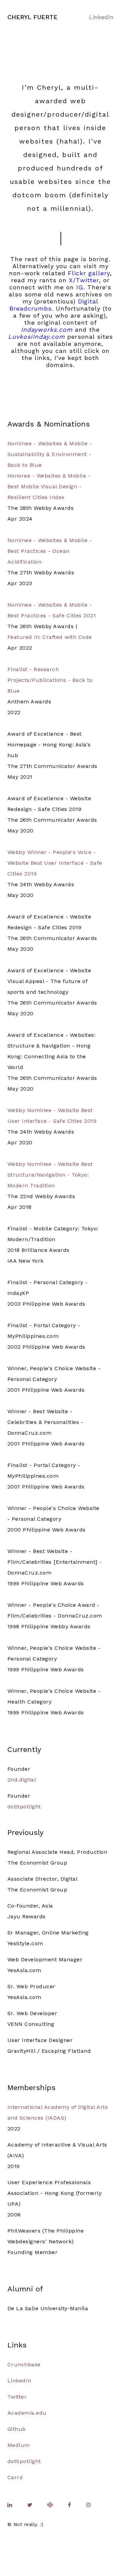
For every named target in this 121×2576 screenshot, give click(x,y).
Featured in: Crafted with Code (50, 637)
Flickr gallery (89, 273)
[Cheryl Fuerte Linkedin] (10, 2505)
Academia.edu (27, 2413)
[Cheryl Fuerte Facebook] (69, 2505)
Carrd (15, 2477)
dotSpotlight (24, 1807)
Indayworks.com (47, 330)
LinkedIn (101, 17)
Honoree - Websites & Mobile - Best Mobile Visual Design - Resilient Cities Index (49, 486)
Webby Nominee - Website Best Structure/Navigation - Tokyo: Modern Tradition (50, 1175)
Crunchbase (24, 2364)
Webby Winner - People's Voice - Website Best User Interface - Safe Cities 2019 (55, 863)
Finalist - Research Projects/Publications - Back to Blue (50, 680)
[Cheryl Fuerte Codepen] (50, 2505)
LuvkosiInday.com (36, 337)
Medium (19, 2445)
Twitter (17, 2397)
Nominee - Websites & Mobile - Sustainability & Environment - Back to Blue (50, 454)
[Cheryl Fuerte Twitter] (30, 2505)
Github (17, 2429)
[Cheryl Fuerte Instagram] (88, 2505)
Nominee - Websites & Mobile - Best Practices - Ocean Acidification (50, 551)
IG (80, 287)
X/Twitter (84, 280)
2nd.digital (22, 1780)
